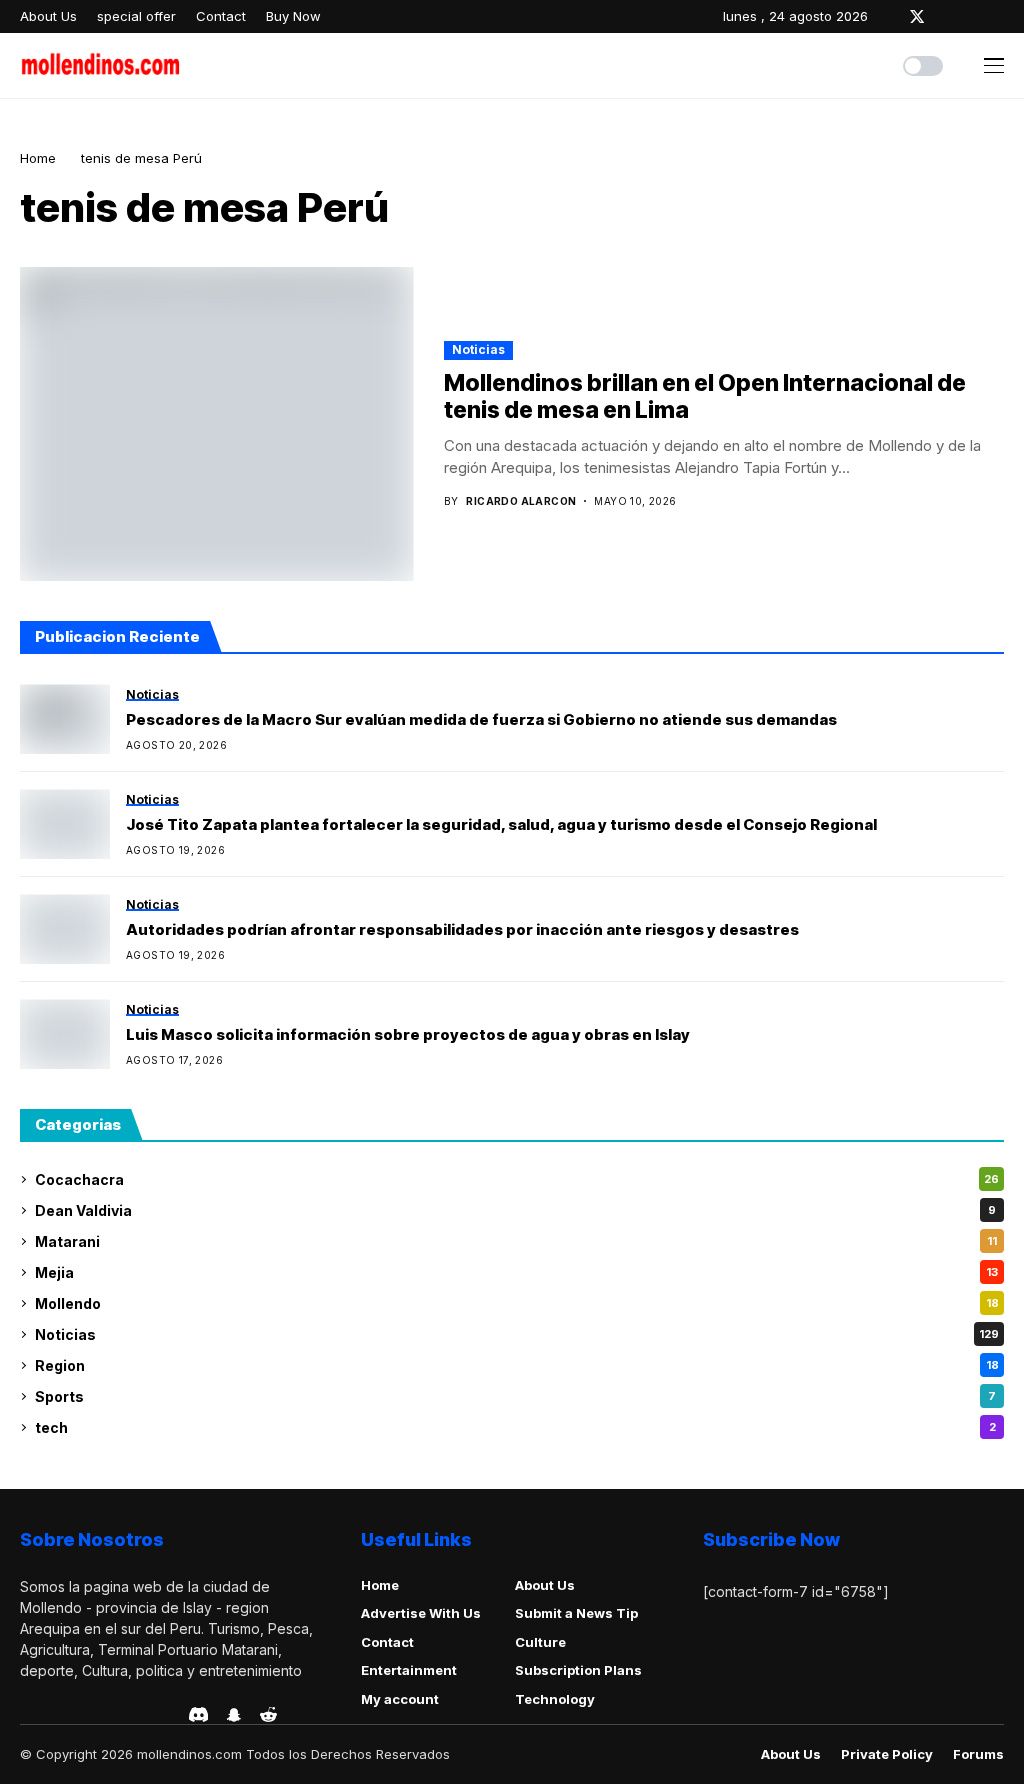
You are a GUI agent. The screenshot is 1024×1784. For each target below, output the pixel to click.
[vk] (167, 1715)
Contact (387, 1642)
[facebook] (888, 16)
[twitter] (917, 16)
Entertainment (409, 1670)
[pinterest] (973, 16)
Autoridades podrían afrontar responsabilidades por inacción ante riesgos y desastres (462, 930)
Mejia (516, 1272)
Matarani (516, 1241)
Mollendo (517, 1303)
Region (517, 1365)
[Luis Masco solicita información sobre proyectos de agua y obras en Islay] (65, 1034)
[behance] (54, 1715)
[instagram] (946, 16)
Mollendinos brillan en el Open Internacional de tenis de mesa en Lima (705, 397)
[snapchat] (234, 1715)
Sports (515, 1396)
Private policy (887, 1754)
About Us (545, 1585)
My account (400, 1699)
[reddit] (268, 1714)
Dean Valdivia (515, 1210)
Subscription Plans (578, 1670)
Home (38, 158)
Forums (978, 1754)
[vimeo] (111, 1715)
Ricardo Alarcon (521, 501)
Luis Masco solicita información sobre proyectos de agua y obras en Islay (408, 1035)
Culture (540, 1642)
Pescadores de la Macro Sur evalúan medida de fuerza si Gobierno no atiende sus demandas (481, 720)
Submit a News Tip (576, 1613)
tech (515, 1427)
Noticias (478, 349)
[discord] (198, 1714)
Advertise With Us (421, 1613)
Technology (555, 1699)
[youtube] (999, 16)
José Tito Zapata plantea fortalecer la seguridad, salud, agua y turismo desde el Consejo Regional (501, 825)
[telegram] (83, 1715)
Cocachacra (517, 1179)
